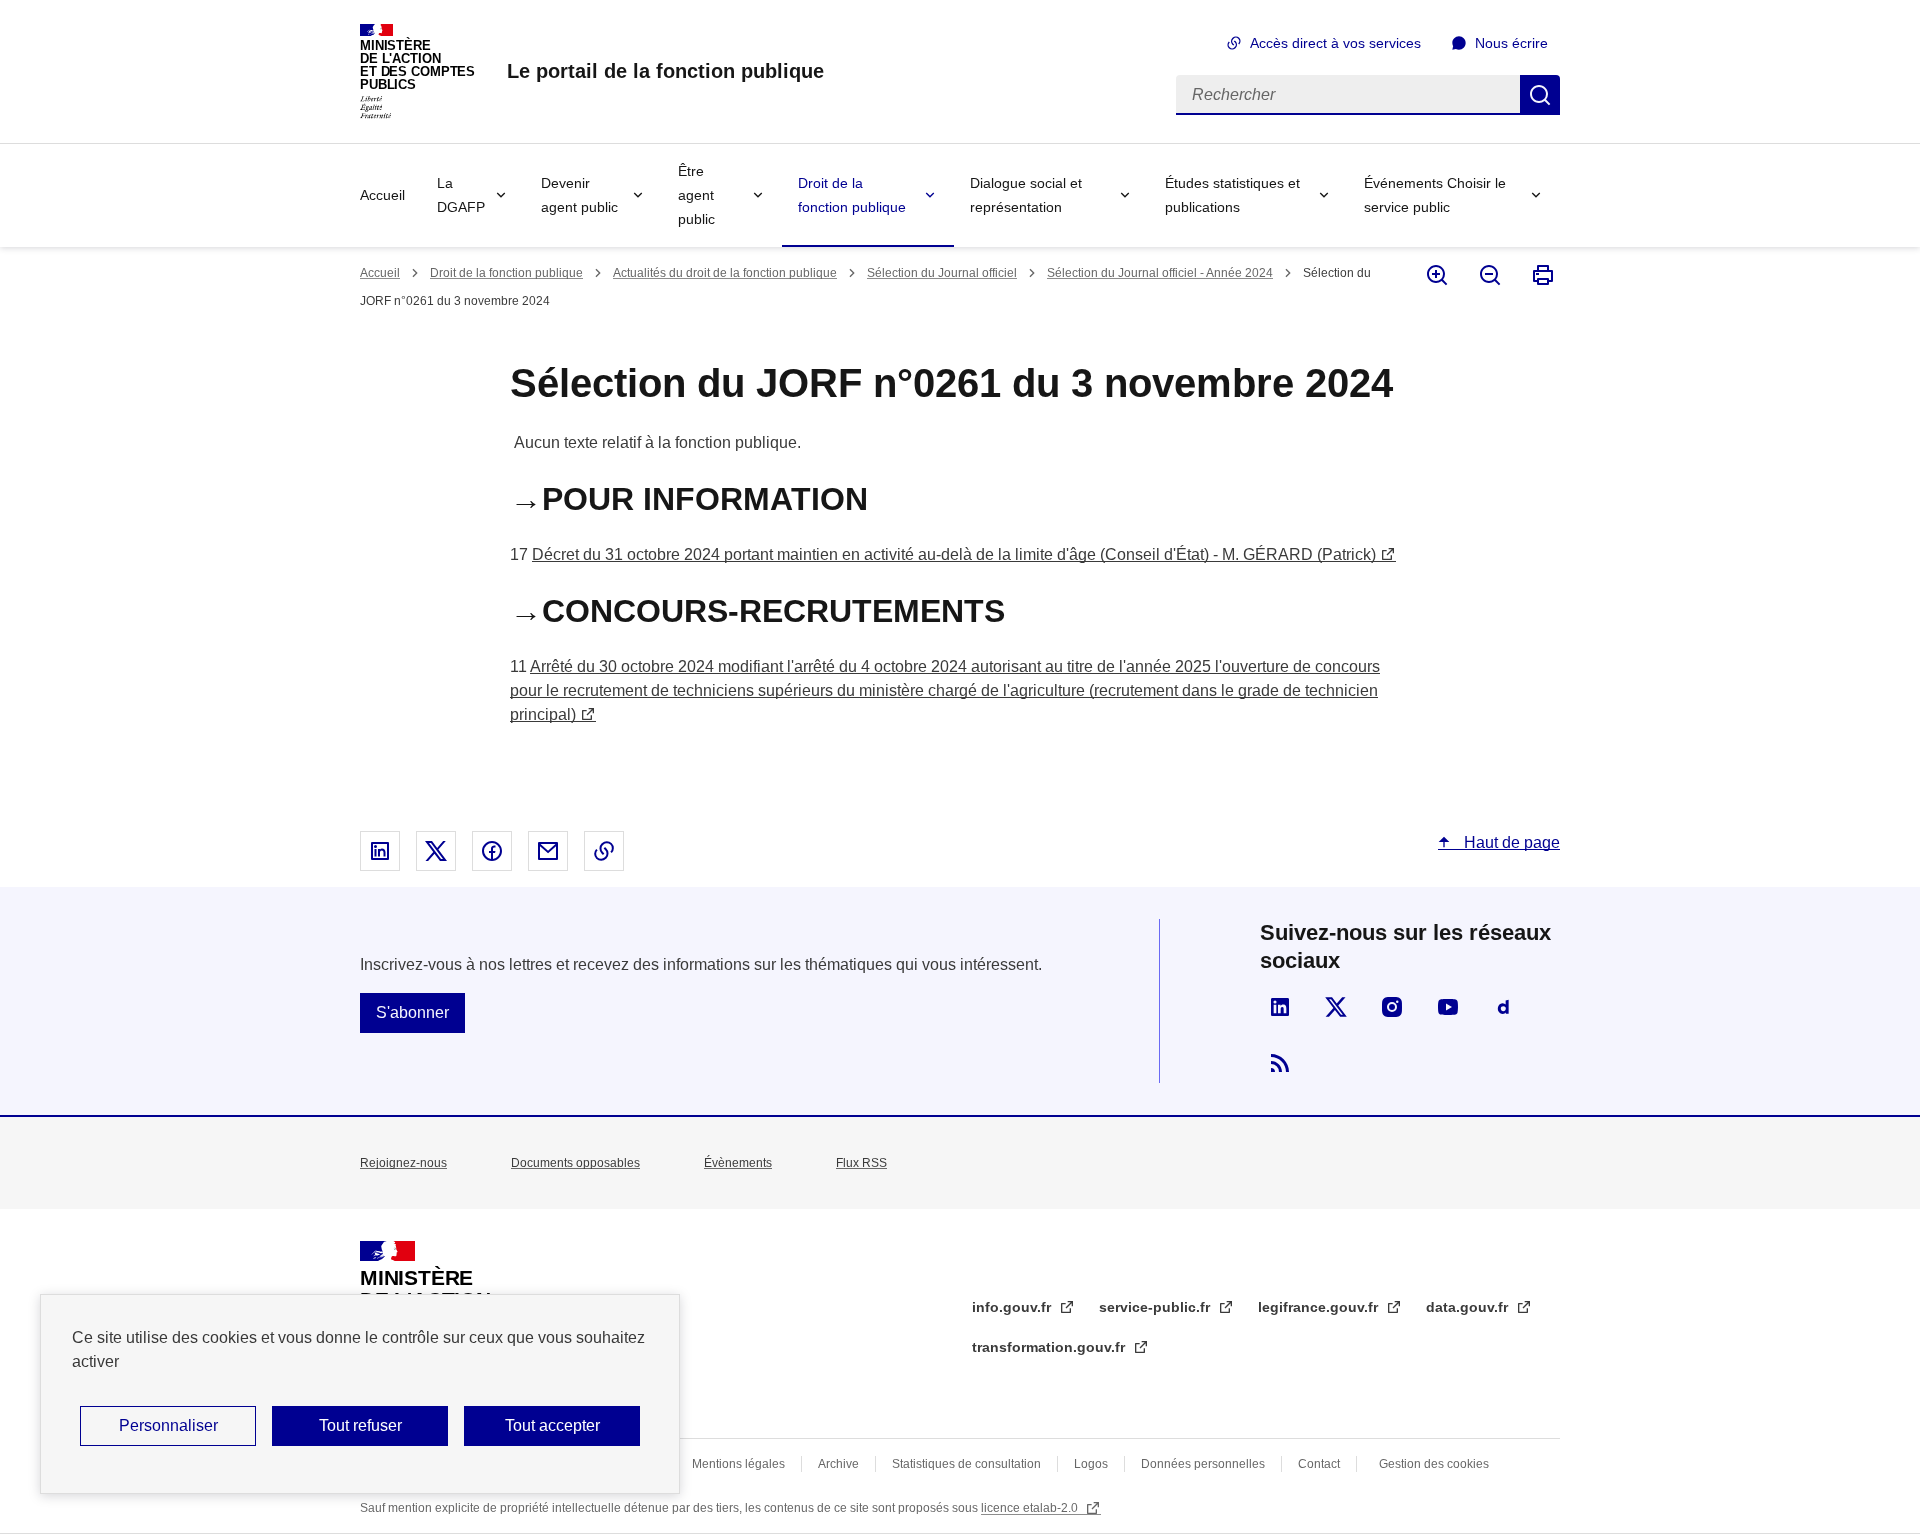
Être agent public (696, 195)
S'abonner (412, 1012)
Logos (1091, 1464)
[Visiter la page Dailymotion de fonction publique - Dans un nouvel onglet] (1504, 1007)
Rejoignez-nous (403, 1163)
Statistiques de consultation (966, 1464)
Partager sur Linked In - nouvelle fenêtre (380, 851)
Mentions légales (738, 1464)
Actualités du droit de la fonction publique (725, 273)
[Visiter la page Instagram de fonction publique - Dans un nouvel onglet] (1392, 1007)
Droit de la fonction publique (852, 195)
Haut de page (1510, 842)
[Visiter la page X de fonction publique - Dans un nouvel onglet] (1336, 1007)
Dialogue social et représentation (1026, 195)
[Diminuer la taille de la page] (1488, 275)
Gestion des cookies (1434, 1464)
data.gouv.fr (1469, 1307)
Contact (1319, 1464)
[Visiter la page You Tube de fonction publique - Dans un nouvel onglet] (1448, 1007)
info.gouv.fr (1013, 1307)
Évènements (738, 1163)
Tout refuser (360, 1425)
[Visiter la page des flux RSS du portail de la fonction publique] (1280, 1063)
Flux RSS (861, 1163)
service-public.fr (1156, 1307)
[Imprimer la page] (1541, 275)
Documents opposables (575, 1163)
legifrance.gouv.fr (1320, 1307)
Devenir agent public (579, 195)
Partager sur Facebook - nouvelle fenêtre (492, 851)
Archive (838, 1464)
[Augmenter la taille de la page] (1435, 275)
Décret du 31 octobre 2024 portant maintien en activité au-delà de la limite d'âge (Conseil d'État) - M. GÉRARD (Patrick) (954, 554)
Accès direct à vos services (1335, 43)
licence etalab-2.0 (1031, 1508)
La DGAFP (461, 195)
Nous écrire (1511, 43)
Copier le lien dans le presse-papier (604, 851)
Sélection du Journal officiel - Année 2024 (1160, 273)
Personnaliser (168, 1425)
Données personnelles (1203, 1464)
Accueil (382, 195)
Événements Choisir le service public (1435, 195)
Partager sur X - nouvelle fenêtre (436, 851)
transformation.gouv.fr (1050, 1347)
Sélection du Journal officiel (942, 273)
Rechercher (1540, 95)
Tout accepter (552, 1425)
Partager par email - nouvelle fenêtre (548, 851)
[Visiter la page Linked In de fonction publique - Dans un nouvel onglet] (1280, 1007)
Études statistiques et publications (1232, 195)
